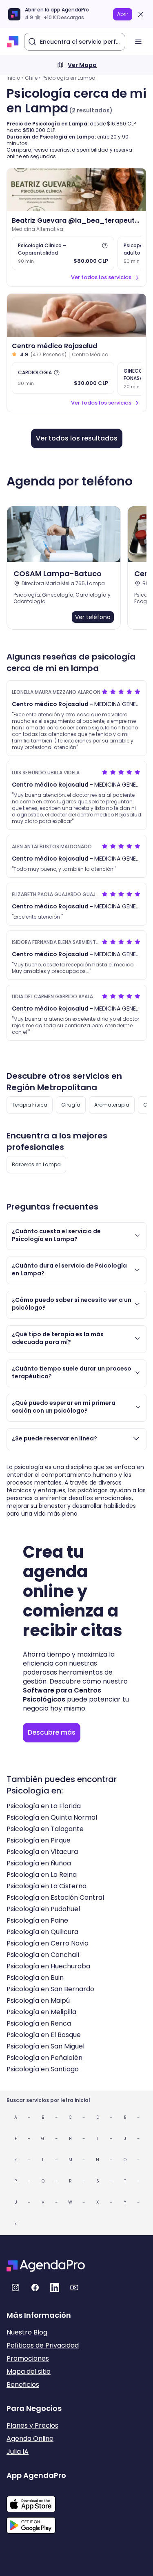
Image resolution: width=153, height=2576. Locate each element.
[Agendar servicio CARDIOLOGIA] (63, 378)
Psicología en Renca (39, 2023)
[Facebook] (35, 2288)
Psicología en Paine (37, 1920)
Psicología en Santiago (43, 2069)
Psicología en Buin (35, 1978)
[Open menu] (138, 42)
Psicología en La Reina (42, 1875)
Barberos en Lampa (36, 1164)
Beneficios (23, 2385)
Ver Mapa (82, 65)
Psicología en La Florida (44, 1806)
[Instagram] (16, 2288)
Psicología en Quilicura (42, 1932)
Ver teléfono (93, 617)
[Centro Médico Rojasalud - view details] (76, 315)
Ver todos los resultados (77, 438)
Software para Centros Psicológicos (62, 1695)
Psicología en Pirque (39, 1840)
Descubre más (52, 1732)
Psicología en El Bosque (44, 2035)
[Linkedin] (55, 2288)
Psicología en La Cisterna (47, 1886)
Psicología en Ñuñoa (39, 1863)
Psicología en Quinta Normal (52, 1817)
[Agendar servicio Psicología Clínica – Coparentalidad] (63, 253)
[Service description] (105, 246)
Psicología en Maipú (38, 2000)
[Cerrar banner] (141, 14)
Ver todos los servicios (101, 277)
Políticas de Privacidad (43, 2345)
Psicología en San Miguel (45, 2046)
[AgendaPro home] (13, 42)
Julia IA (18, 2452)
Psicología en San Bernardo (50, 1989)
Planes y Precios (32, 2425)
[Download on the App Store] (36, 2500)
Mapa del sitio (29, 2371)
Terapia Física (30, 1105)
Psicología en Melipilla (41, 2012)
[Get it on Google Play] (36, 2523)
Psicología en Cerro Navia (48, 1943)
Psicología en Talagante (45, 1829)
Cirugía (71, 1105)
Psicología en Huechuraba (48, 1966)
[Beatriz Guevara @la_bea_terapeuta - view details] (76, 190)
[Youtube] (74, 2288)
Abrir (123, 14)
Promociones (28, 2358)
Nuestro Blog (27, 2332)
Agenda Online (30, 2438)
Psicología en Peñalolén (44, 2058)
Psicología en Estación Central (55, 1897)
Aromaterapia (112, 1105)
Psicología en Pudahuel (43, 1909)
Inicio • (15, 78)
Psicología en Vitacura (42, 1852)
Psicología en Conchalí (43, 1955)
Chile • (33, 78)
